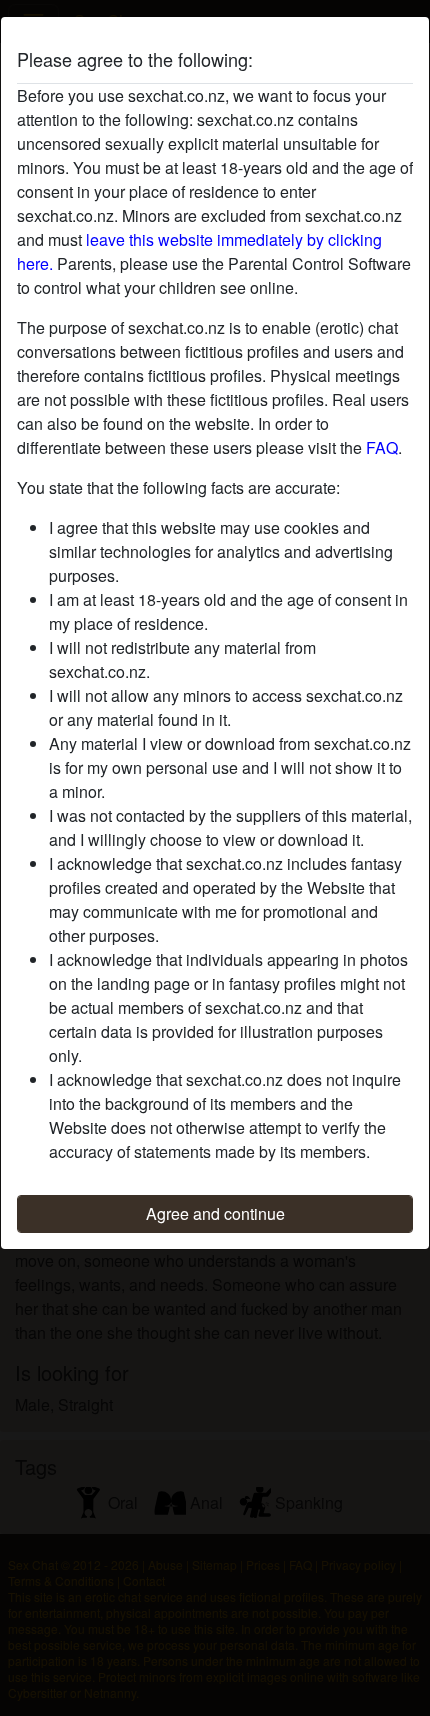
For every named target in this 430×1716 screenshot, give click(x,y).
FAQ (382, 447)
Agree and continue (215, 1213)
